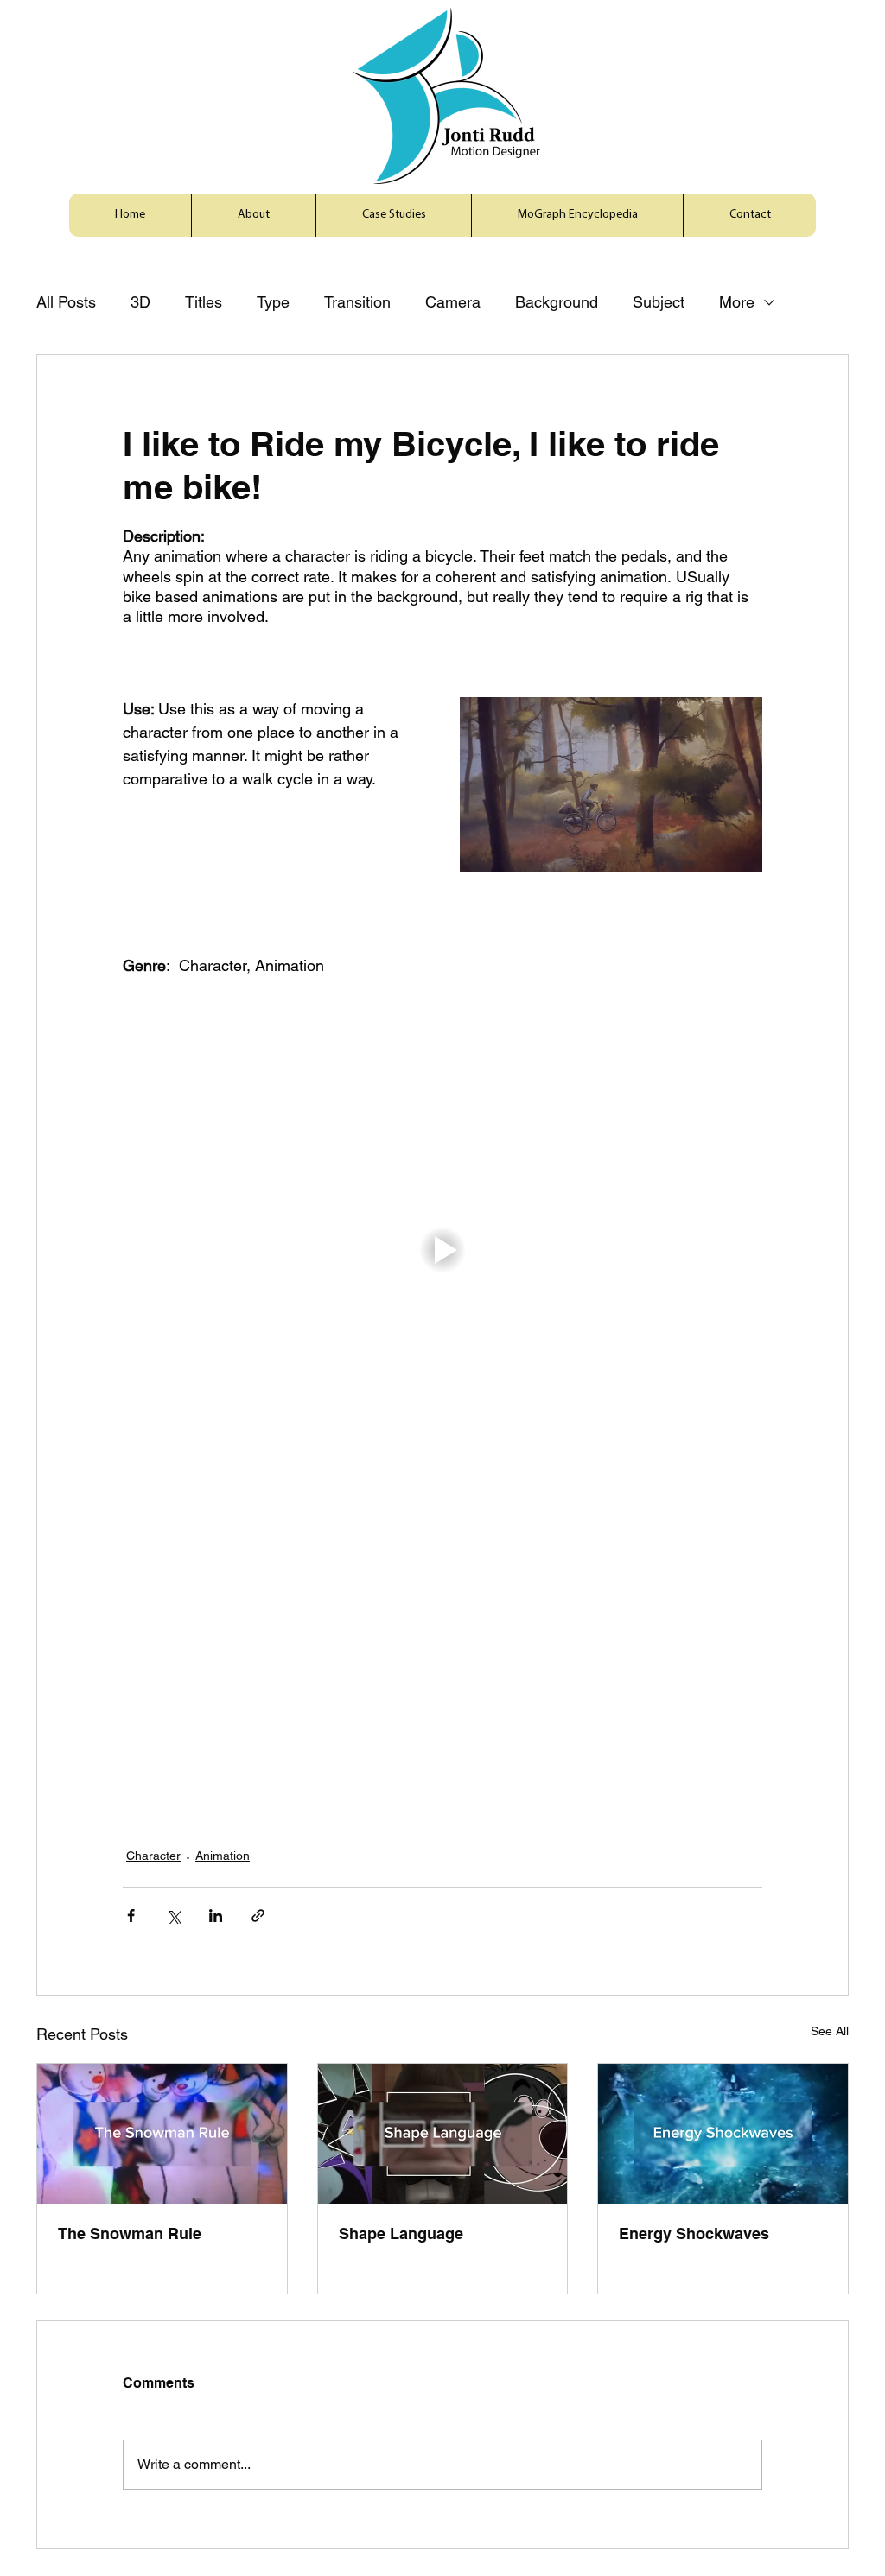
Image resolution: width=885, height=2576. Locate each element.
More (737, 302)
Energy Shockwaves (694, 2233)
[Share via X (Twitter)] (173, 1916)
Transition (357, 302)
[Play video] (442, 1250)
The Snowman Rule (130, 2233)
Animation (223, 1856)
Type (273, 302)
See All (830, 2031)
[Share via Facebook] (131, 1916)
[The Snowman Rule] (162, 2134)
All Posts (66, 302)
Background (557, 302)
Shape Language (401, 2233)
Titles (204, 302)
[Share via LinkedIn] (216, 1916)
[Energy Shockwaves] (723, 2134)
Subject (659, 302)
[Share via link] (258, 1916)
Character (153, 1856)
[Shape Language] (443, 2134)
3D (140, 302)
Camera (453, 302)
